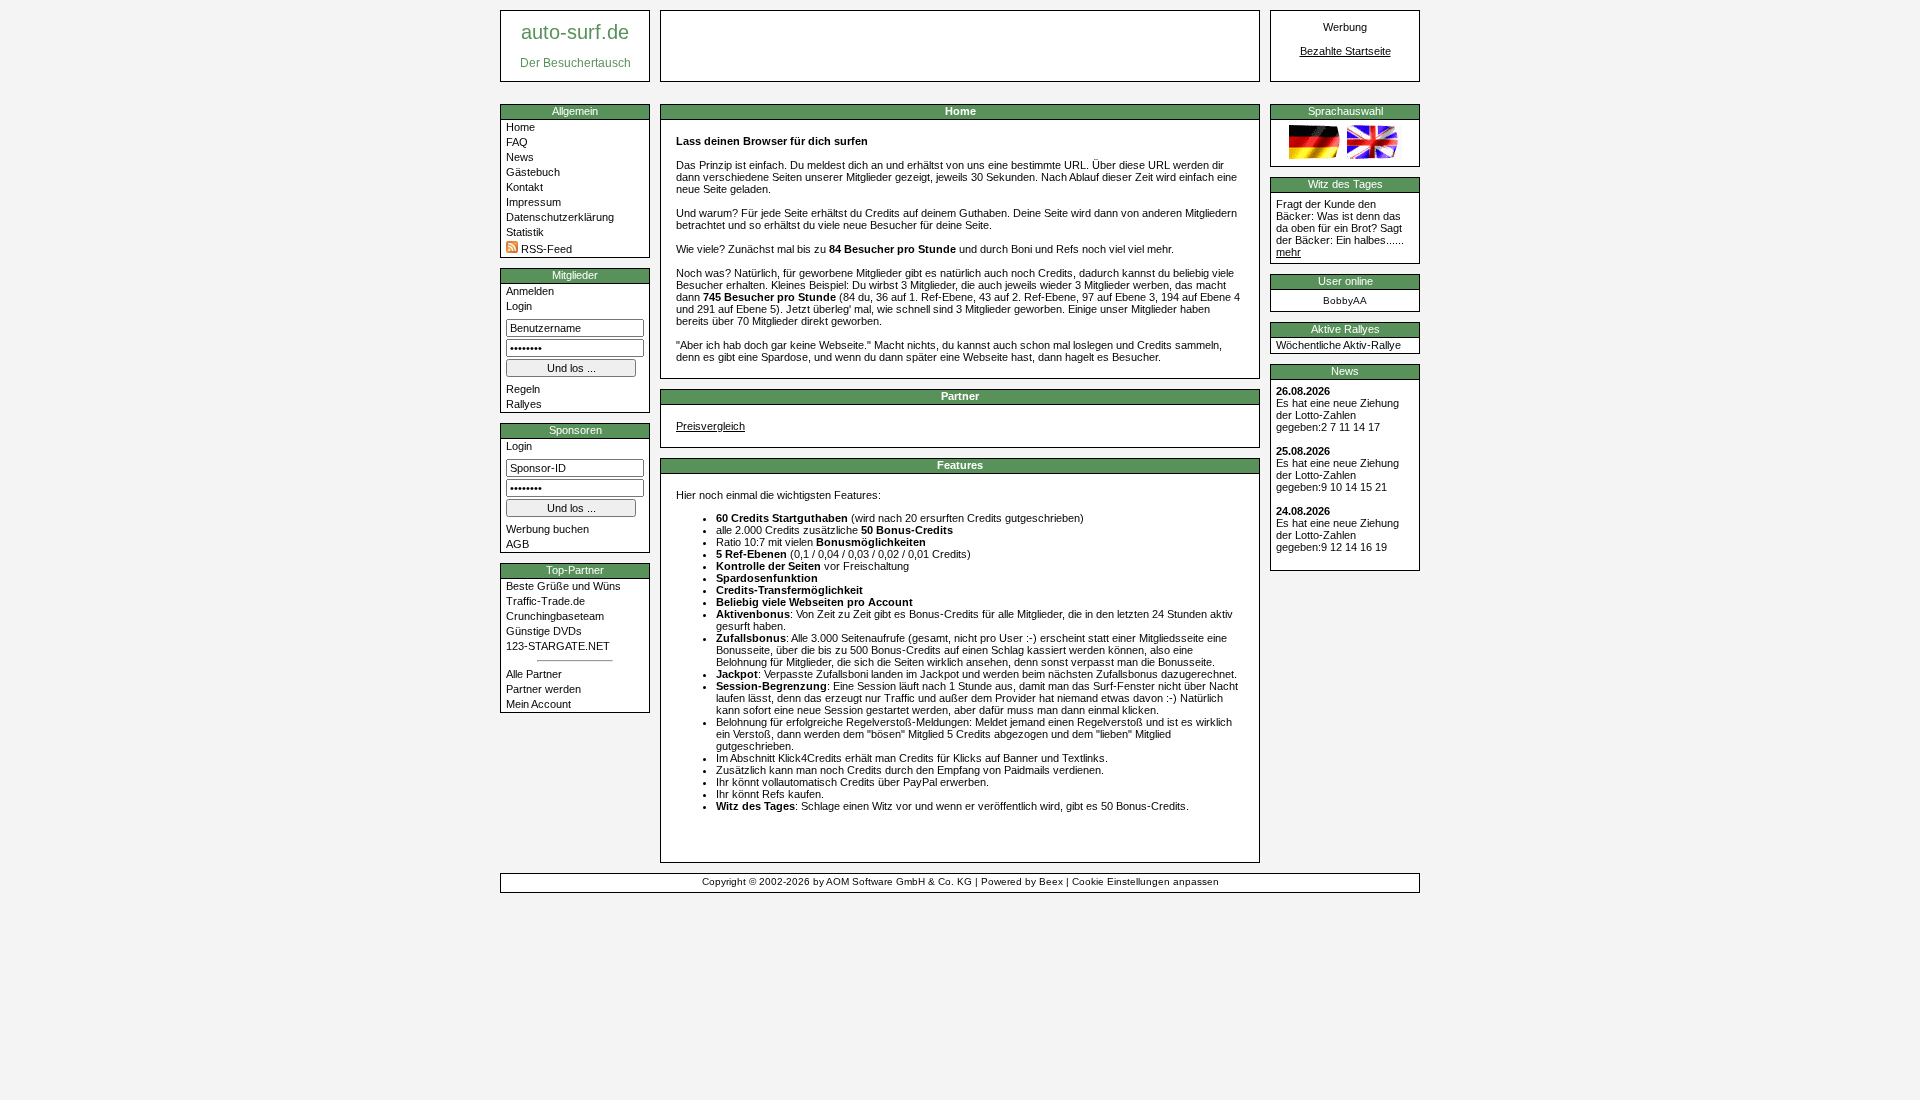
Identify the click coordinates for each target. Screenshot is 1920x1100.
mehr (1288, 252)
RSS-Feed (545, 249)
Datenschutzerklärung (560, 217)
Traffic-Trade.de (545, 601)
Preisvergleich (710, 426)
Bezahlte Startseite (1345, 51)
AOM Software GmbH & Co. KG (899, 881)
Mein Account (538, 704)
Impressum (533, 202)
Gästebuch (533, 172)
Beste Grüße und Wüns (563, 586)
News (520, 157)
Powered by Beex (1022, 881)
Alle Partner (534, 674)
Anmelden (530, 291)
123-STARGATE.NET (558, 646)
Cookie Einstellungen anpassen (1145, 881)
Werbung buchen (547, 529)
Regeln (523, 389)
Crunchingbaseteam (555, 616)
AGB (517, 544)
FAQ (517, 142)
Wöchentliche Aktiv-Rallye (1338, 345)
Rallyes (524, 404)
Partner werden (543, 689)
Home (520, 127)
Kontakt (524, 187)
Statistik (525, 232)
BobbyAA (1345, 300)
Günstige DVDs (544, 631)
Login (519, 306)
